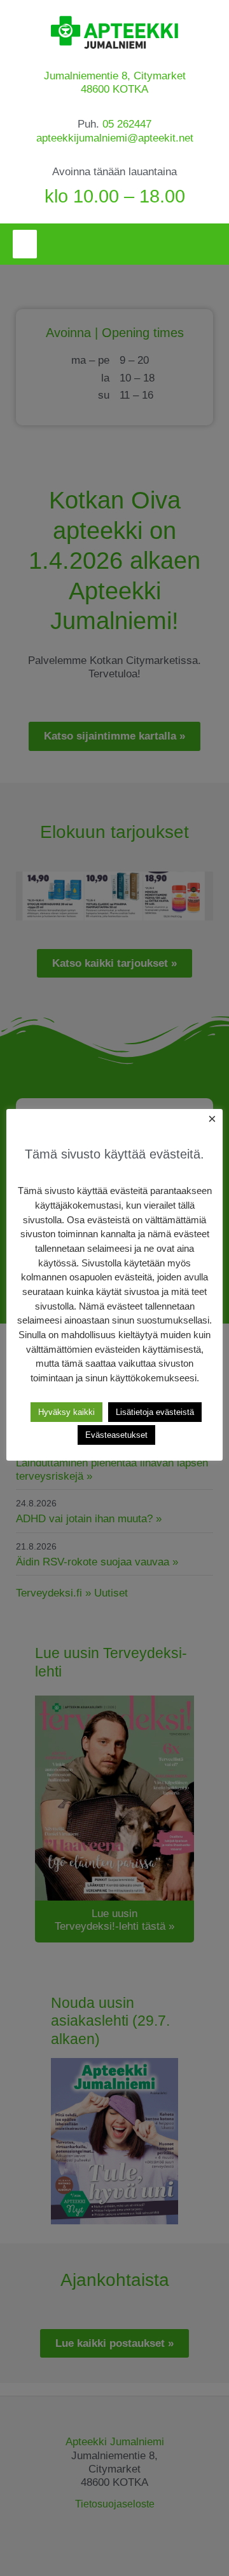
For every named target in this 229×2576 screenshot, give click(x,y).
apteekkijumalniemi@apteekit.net (115, 138)
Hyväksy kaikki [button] (66, 1412)
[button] (25, 244)
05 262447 (127, 124)
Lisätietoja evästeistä (155, 1412)
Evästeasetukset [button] (116, 1435)
